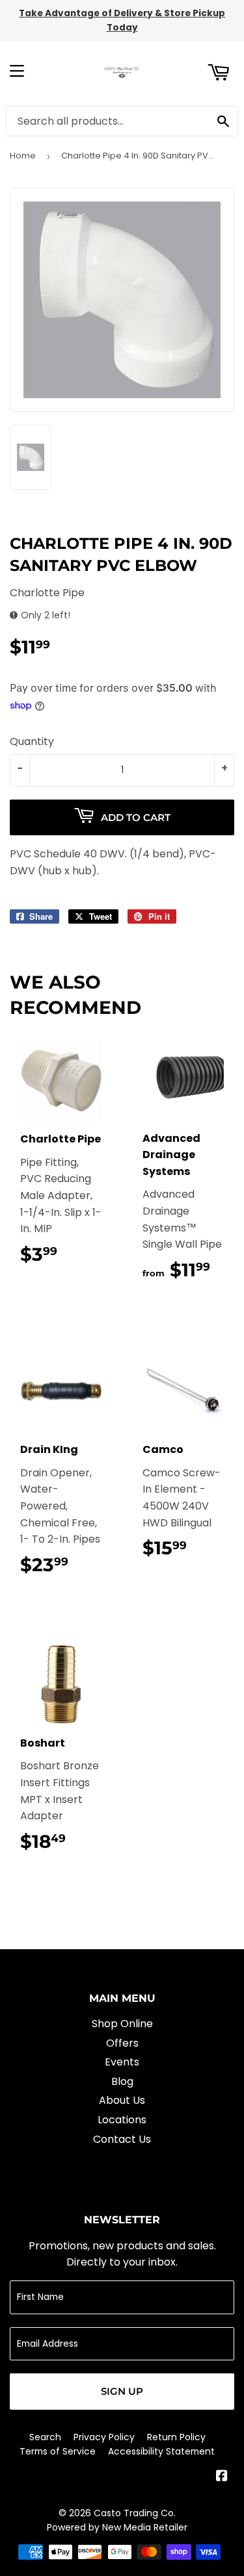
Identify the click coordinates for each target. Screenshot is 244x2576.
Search (45, 2437)
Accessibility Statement (161, 2451)
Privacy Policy (104, 2437)
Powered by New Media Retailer (117, 2527)
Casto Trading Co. (135, 2513)
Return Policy (176, 2437)
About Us (122, 2100)
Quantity (32, 741)
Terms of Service (58, 2451)
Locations (122, 2120)
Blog (122, 2081)
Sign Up (122, 2391)
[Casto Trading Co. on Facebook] (222, 2477)
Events (122, 2062)
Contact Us (122, 2139)
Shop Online (122, 2024)
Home (23, 156)
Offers (122, 2043)
